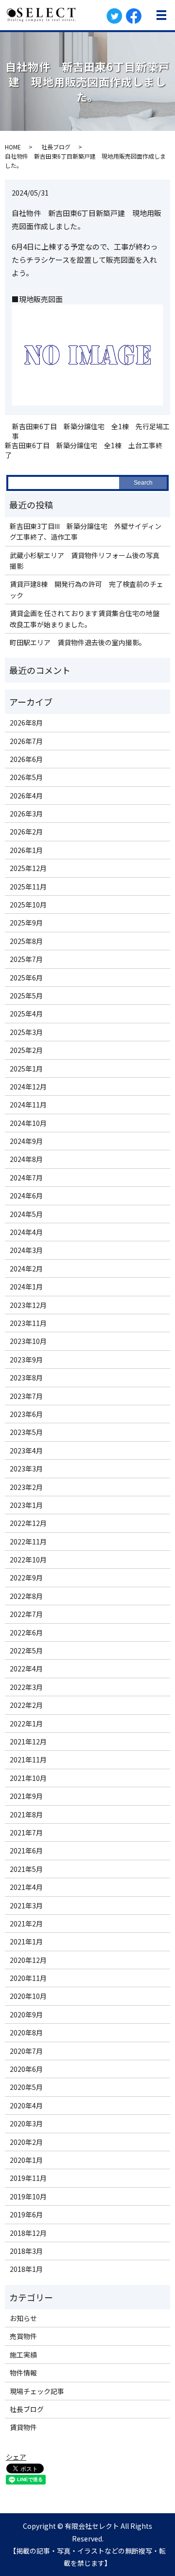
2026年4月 (26, 796)
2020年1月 (26, 2160)
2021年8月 (26, 1814)
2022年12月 (28, 1523)
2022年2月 (26, 1705)
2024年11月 (28, 1105)
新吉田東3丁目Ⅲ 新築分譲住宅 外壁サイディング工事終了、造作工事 (86, 531)
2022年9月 (26, 1578)
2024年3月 (26, 1250)
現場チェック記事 (37, 2391)
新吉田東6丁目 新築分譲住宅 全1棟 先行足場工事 (91, 431)
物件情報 (23, 2373)
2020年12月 (28, 1960)
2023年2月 (26, 1487)
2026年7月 (26, 741)
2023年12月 (28, 1305)
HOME (13, 147)
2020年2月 (26, 2142)
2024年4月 (26, 1232)
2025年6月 (26, 978)
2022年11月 (28, 1542)
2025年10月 (28, 905)
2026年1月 (26, 850)
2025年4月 (26, 1014)
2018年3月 (26, 2251)
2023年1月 (26, 1505)
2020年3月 (26, 2123)
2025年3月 (26, 1032)
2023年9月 (26, 1360)
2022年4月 (26, 1669)
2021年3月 (26, 1905)
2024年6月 (26, 1196)
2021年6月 (26, 1850)
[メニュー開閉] (161, 15)
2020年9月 (26, 2014)
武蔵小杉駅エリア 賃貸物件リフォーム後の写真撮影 (85, 561)
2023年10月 (28, 1341)
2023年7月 (26, 1396)
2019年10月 (28, 2196)
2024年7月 (26, 1178)
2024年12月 (28, 1087)
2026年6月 (26, 759)
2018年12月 (28, 2233)
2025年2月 (26, 1050)
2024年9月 (26, 1141)
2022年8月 (26, 1596)
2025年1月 (26, 1069)
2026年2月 (26, 832)
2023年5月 (26, 1432)
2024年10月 (28, 1123)
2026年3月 (26, 814)
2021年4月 (26, 1887)
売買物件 (23, 2336)
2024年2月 (26, 1269)
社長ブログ (56, 147)
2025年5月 (26, 996)
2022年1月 (26, 1723)
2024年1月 (26, 1287)
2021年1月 (26, 1941)
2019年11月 (28, 2178)
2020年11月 (28, 1978)
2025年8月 (26, 941)
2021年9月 (26, 1796)
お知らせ (23, 2318)
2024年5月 (26, 1214)
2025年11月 (28, 887)
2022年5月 (26, 1651)
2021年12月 (28, 1742)
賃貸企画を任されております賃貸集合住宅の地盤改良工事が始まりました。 (85, 618)
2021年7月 (26, 1832)
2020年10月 (28, 1996)
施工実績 (23, 2355)
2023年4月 (26, 1451)
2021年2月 (26, 1923)
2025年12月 (28, 868)
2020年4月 (26, 2105)
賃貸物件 (23, 2427)
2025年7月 (26, 959)
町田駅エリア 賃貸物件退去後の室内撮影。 (78, 642)
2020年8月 (26, 2032)
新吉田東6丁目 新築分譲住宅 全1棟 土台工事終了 (84, 450)
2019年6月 (26, 2214)
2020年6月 (26, 2069)
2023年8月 (26, 1378)
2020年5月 (26, 2087)
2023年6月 (26, 1414)
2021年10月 (28, 1778)
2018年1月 (26, 2269)
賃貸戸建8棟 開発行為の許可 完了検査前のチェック (87, 589)
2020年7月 (26, 2051)
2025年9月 (26, 923)
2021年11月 (28, 1760)
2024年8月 (26, 1159)
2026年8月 (26, 723)
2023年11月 (28, 1323)
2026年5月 (26, 777)
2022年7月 (26, 1614)
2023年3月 (26, 1469)
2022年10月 (28, 1560)
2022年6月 (26, 1633)
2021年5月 (26, 1869)
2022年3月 (26, 1687)
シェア (16, 2457)
